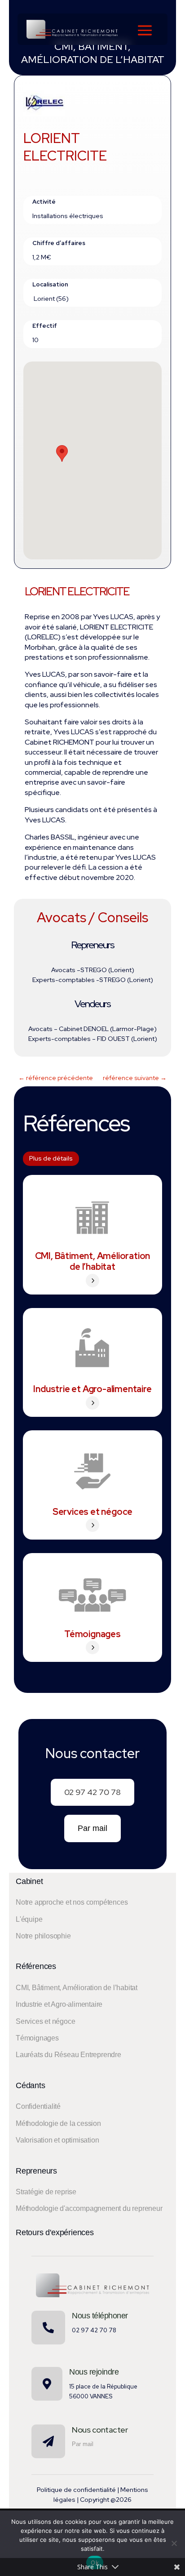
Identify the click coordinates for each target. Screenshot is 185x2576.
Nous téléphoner (100, 2316)
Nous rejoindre (94, 2372)
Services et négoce (92, 1512)
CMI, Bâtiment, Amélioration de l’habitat (93, 1261)
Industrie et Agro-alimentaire (92, 1389)
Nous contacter (100, 2430)
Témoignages (92, 1634)
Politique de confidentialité (76, 2490)
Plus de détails (51, 1158)
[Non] (174, 2543)
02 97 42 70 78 (92, 1792)
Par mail (92, 1828)
